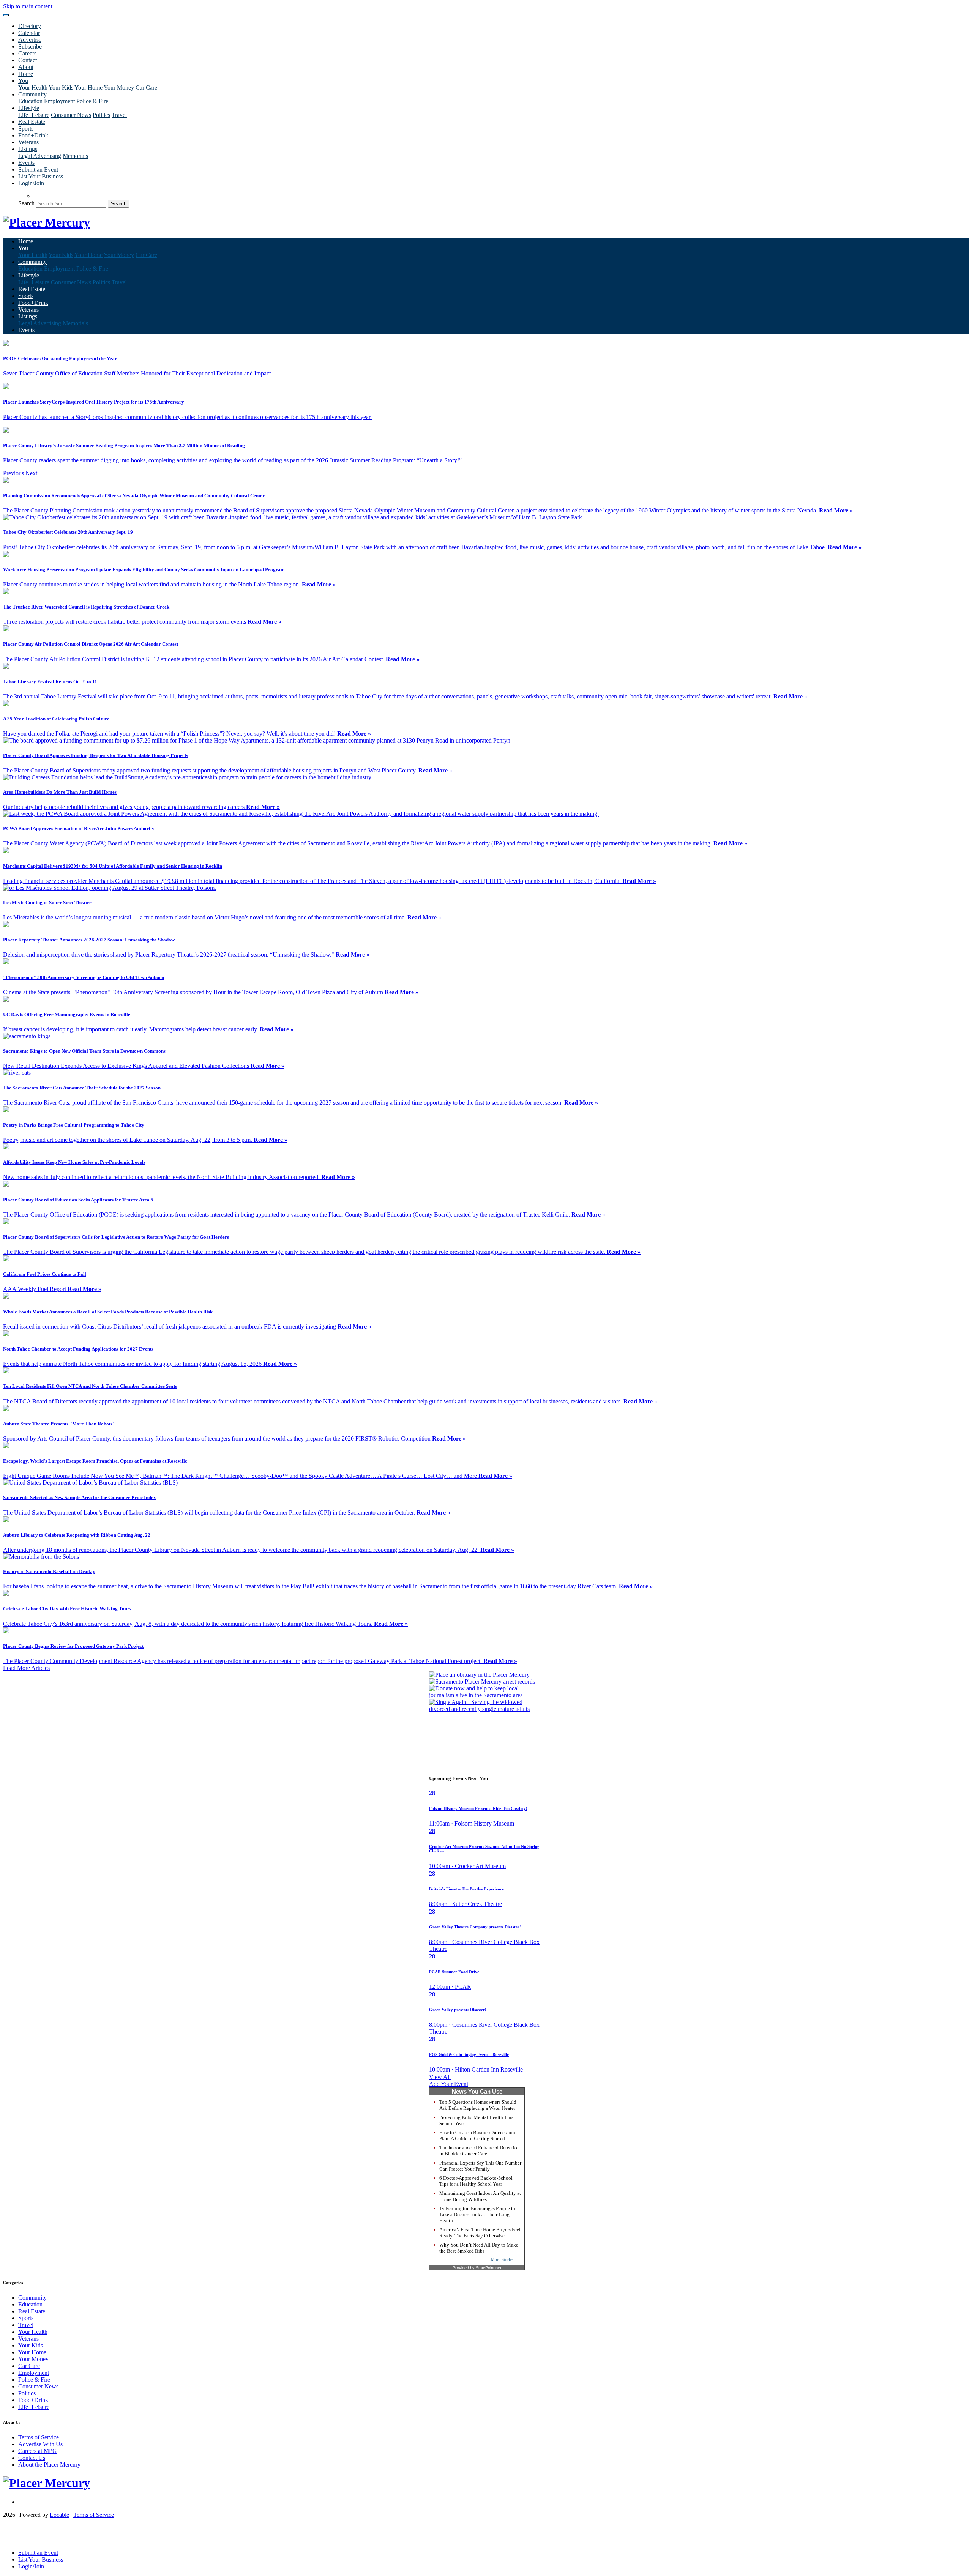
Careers (27, 53)
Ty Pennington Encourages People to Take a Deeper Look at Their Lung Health (477, 2214)
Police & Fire (92, 101)
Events (26, 163)
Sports (26, 128)
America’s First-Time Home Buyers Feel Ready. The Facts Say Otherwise (480, 2233)
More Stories (502, 2259)
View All (440, 2077)
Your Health (33, 87)
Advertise (30, 40)
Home (26, 74)
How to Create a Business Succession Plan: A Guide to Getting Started (477, 2135)
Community (32, 2298)
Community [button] (32, 94)
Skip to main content (28, 6)
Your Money (119, 87)
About (26, 67)
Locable (59, 2515)
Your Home (88, 87)
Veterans (28, 142)
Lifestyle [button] (29, 108)
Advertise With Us (40, 2444)
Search (26, 203)
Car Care (146, 87)
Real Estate (32, 122)
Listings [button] (28, 149)
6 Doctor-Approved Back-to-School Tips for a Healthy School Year (476, 2181)
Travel (119, 115)
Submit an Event (38, 169)
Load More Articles (26, 1668)
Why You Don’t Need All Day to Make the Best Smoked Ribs (479, 2248)
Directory (30, 26)
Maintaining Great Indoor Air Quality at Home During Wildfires (480, 2196)
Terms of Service (39, 2437)
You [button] (23, 81)
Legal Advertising (40, 156)
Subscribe (30, 47)
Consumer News (71, 115)
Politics (101, 115)
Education (30, 101)
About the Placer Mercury (49, 2465)
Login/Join (31, 183)
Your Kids (61, 87)
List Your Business (41, 176)
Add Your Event (449, 2084)
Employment (59, 101)
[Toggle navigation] (6, 15)
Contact (28, 60)
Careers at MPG (38, 2451)
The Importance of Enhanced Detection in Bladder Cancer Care (480, 2151)
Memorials (75, 156)
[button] (14, 473)
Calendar (29, 33)
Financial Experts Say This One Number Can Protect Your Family (480, 2166)
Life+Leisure (34, 115)
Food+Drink (33, 135)
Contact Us (32, 2458)
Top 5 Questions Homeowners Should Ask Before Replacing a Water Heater (478, 2105)
